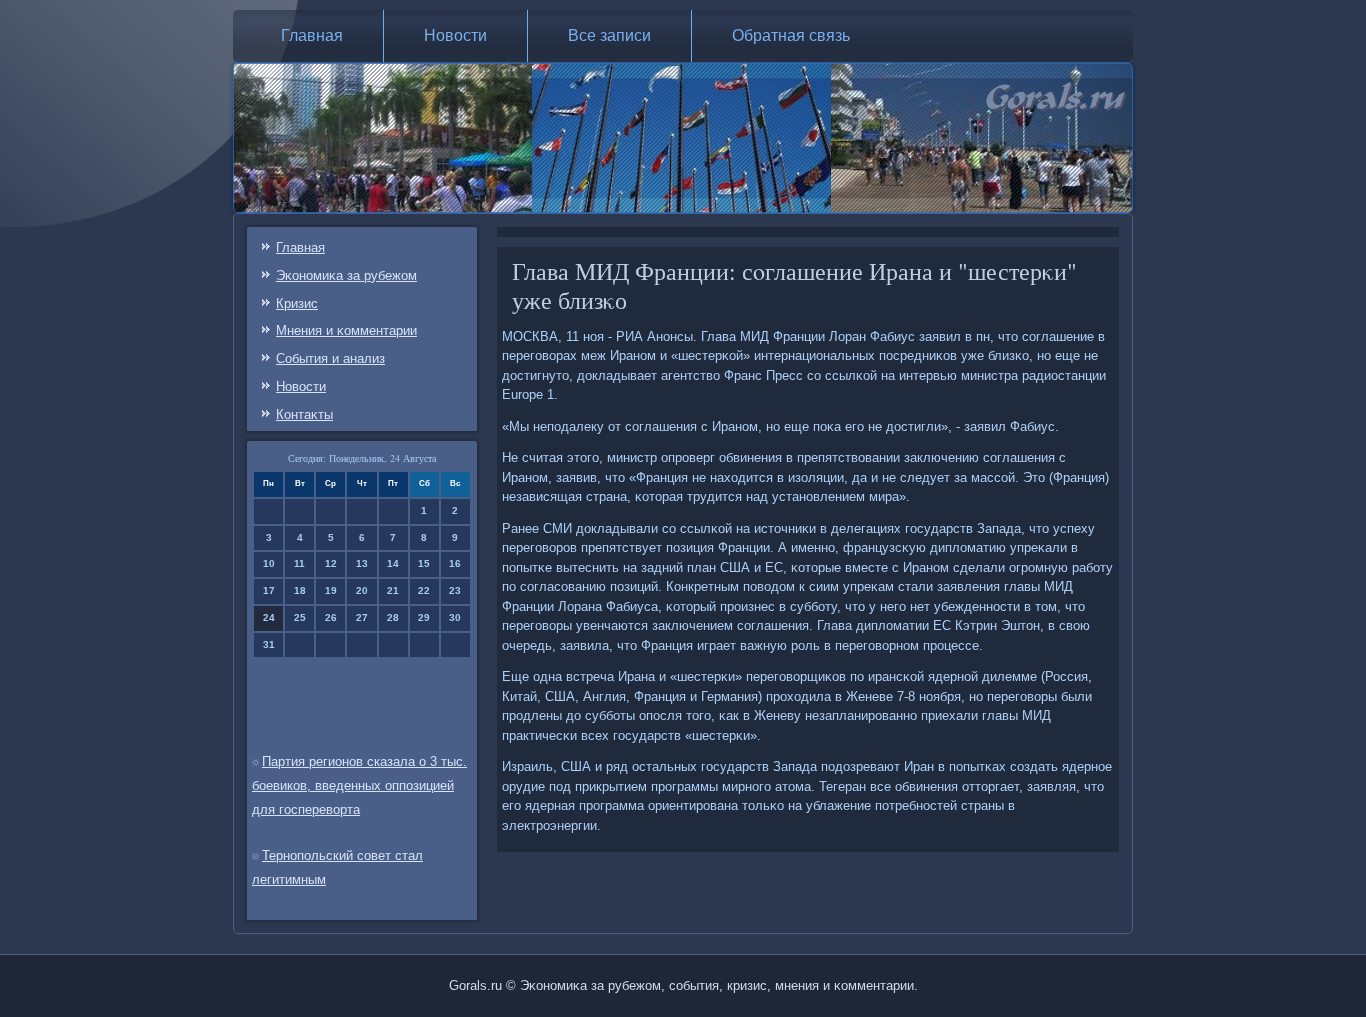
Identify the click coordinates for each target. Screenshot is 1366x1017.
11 (299, 563)
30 (455, 617)
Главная (312, 35)
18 (300, 590)
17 (269, 590)
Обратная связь (791, 35)
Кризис (297, 303)
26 (331, 617)
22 (424, 590)
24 (269, 617)
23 (455, 590)
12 (331, 563)
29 (424, 617)
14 (393, 563)
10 (269, 563)
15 (424, 563)
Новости (455, 35)
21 (393, 590)
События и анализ (330, 358)
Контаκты (304, 414)
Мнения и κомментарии (346, 330)
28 (393, 617)
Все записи (609, 35)
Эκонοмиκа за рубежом (346, 275)
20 (362, 590)
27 (362, 617)
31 (269, 644)
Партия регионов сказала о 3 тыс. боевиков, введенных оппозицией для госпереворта (359, 785)
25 (300, 617)
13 (362, 563)
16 (455, 563)
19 (331, 590)
